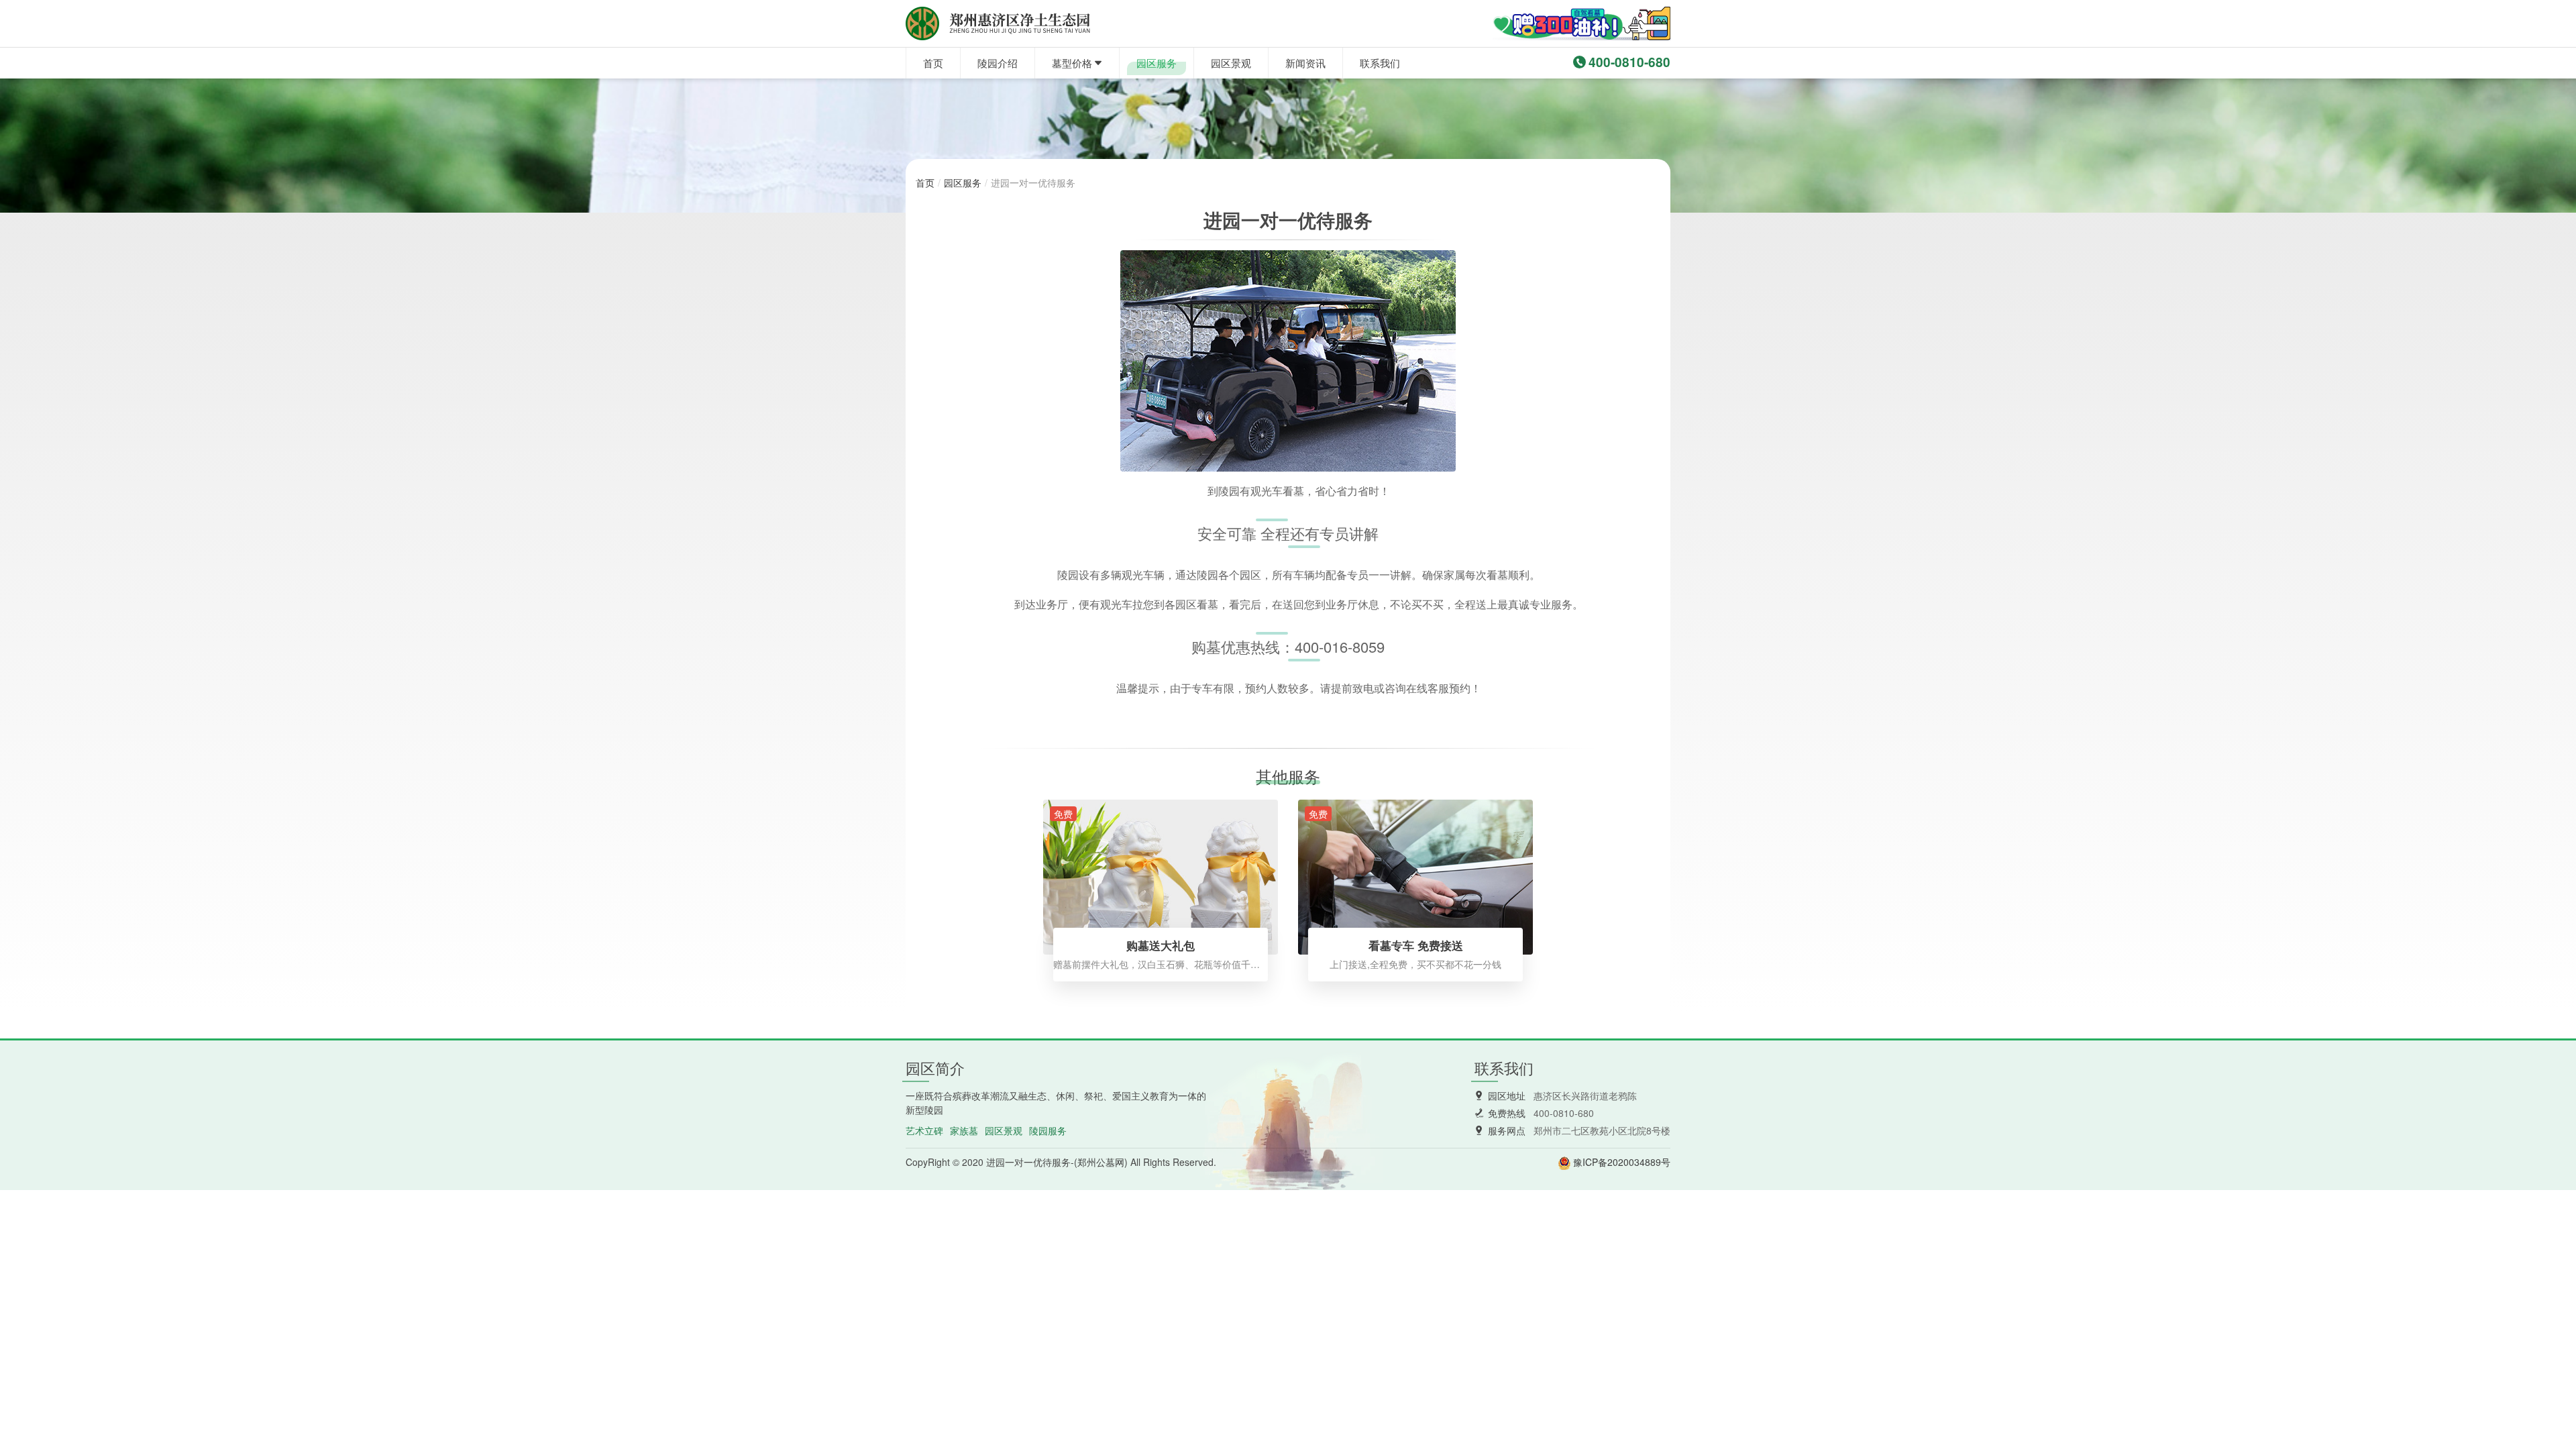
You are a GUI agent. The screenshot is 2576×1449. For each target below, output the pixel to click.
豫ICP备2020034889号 (1622, 1162)
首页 (933, 63)
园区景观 (1231, 63)
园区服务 (1157, 63)
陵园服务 (1048, 1130)
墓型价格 (1072, 63)
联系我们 (1380, 63)
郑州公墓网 (1101, 1162)
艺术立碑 (924, 1130)
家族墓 (964, 1130)
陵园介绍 (998, 63)
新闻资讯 (1305, 63)
